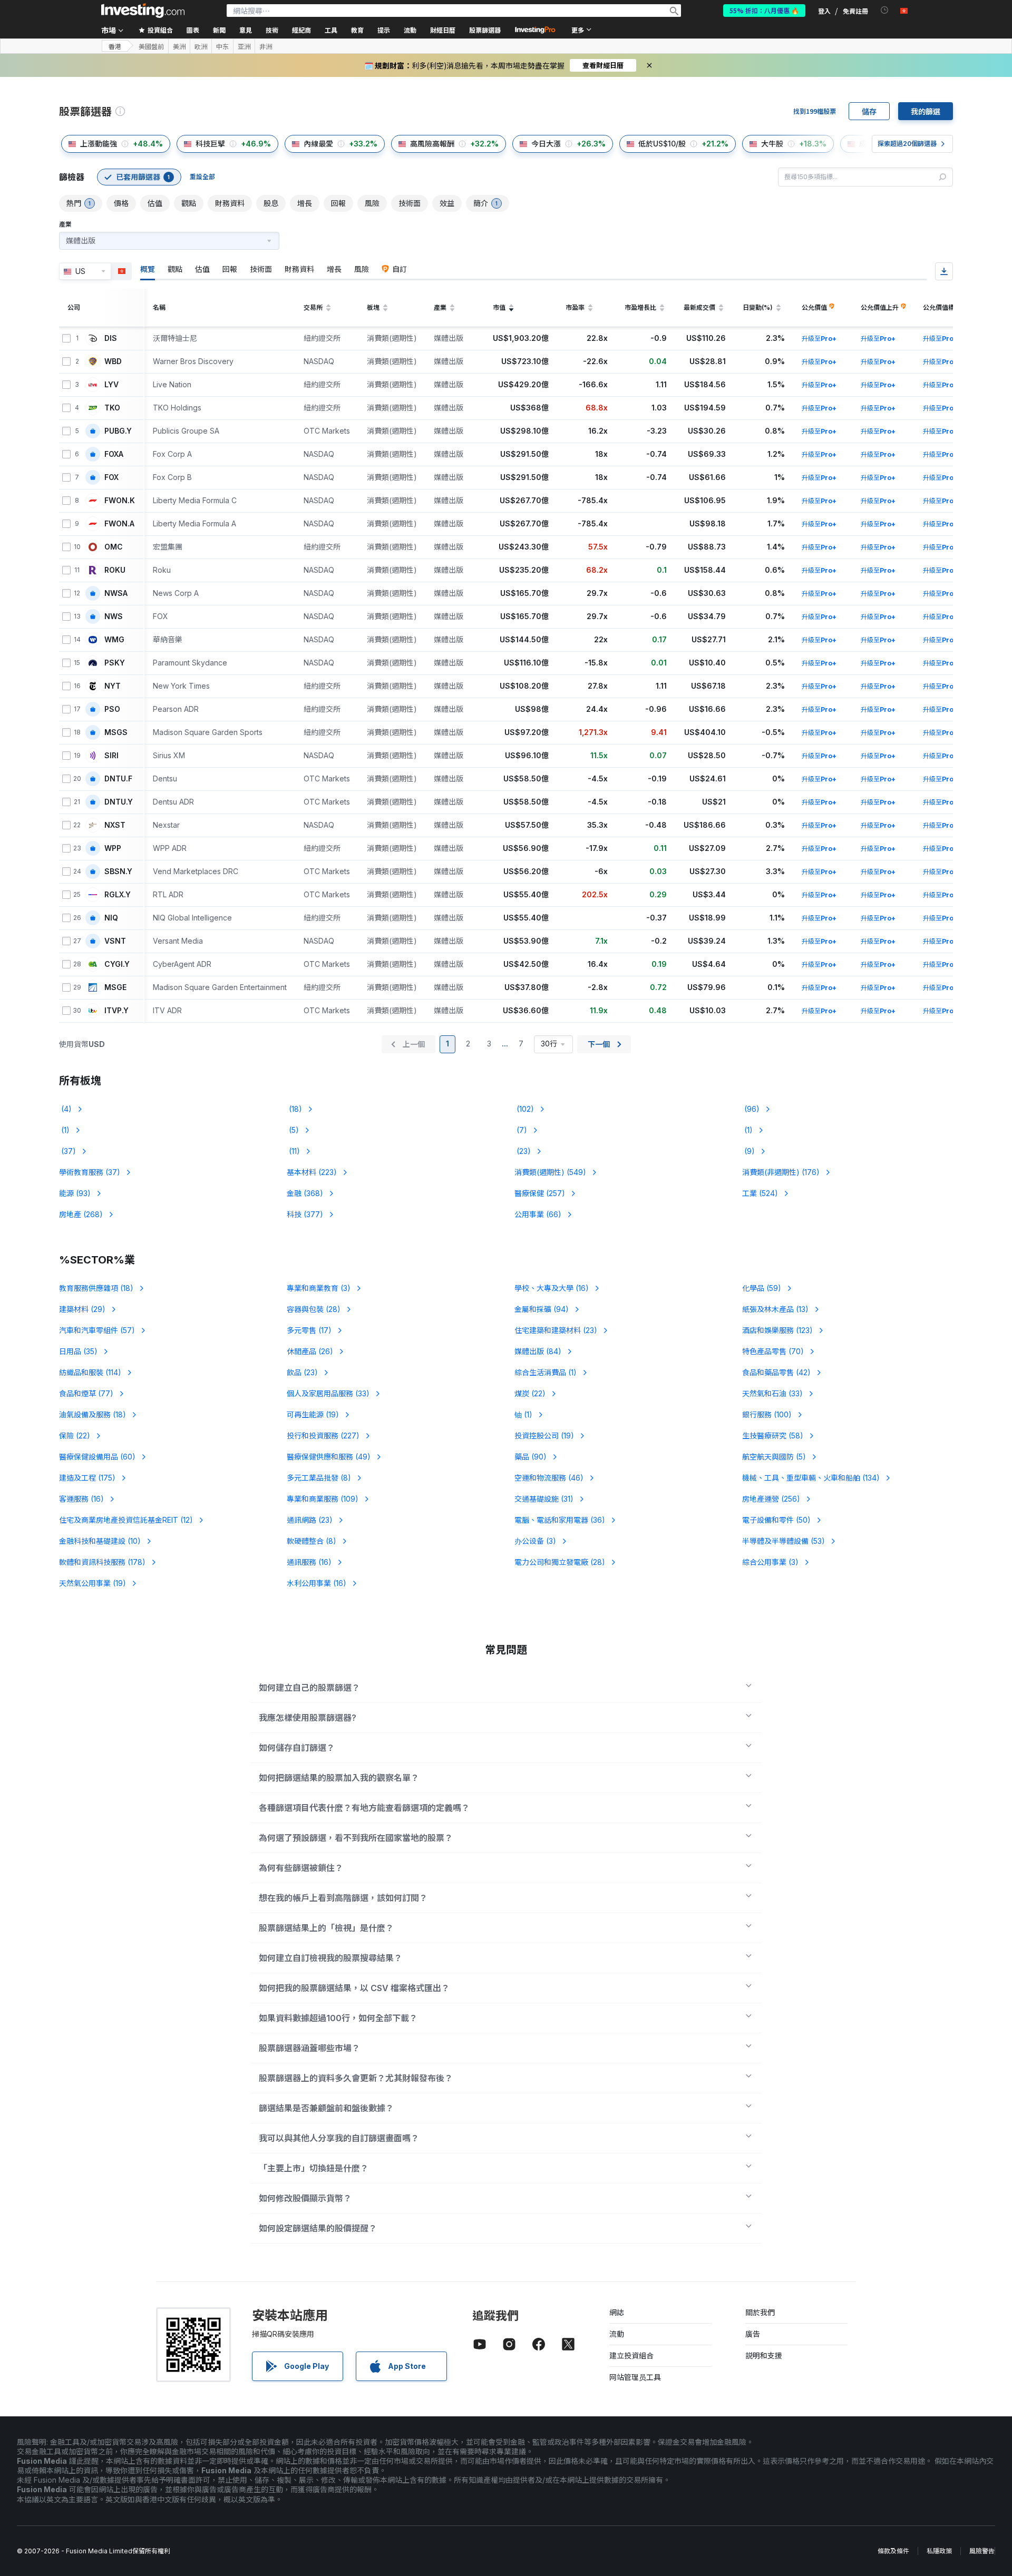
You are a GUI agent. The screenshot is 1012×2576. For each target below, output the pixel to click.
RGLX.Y (118, 895)
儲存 (869, 111)
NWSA (116, 593)
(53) (784, 1541)
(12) (126, 1520)
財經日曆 (443, 30)
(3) (319, 1288)
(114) (90, 1372)
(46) (549, 1478)
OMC (114, 547)
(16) (552, 1288)
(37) (67, 1151)
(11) (293, 1151)
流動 (617, 2334)
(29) (82, 1309)
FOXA (114, 454)
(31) (544, 1499)
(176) (781, 1172)
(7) (521, 1130)
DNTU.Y (119, 802)
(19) (313, 1414)
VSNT (115, 941)
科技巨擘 (210, 144)
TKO (112, 408)
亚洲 (244, 46)
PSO (112, 709)
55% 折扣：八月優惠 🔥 (764, 10)
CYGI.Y (117, 964)
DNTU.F (118, 779)
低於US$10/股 (662, 144)
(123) (777, 1330)
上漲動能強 (99, 144)
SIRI (111, 756)
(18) (294, 1109)
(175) (87, 1478)
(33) (328, 1393)
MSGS (116, 732)
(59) (762, 1288)
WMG (114, 640)
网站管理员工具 (635, 2377)
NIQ (111, 918)
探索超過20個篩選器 (907, 144)
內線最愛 (318, 144)
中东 (222, 46)
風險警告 (982, 2551)
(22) (530, 1393)
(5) (293, 1130)
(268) (81, 1214)
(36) (560, 1520)
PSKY (115, 663)
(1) (64, 1130)
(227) (323, 1436)
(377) (305, 1214)
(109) (323, 1499)
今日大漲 (546, 144)
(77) (86, 1393)
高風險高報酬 (432, 144)
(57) (97, 1330)
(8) (319, 1478)
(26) (310, 1351)
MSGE (115, 987)
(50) (776, 1520)
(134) (811, 1478)
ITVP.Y (116, 1011)
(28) (314, 1309)
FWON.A (119, 524)
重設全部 (202, 177)
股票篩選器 (485, 30)
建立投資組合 (631, 2355)
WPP (113, 848)
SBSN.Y (118, 871)
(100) (767, 1414)
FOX (111, 477)
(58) (773, 1436)
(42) (776, 1372)
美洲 (179, 46)
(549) (550, 1172)
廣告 (753, 2334)
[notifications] (885, 10)
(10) (100, 1541)
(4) (65, 1109)
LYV (111, 385)
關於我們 (760, 2312)
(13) (775, 1309)
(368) (305, 1193)
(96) (751, 1109)
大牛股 (772, 144)
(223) (312, 1172)
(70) (773, 1351)
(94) (542, 1309)
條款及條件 (893, 2551)
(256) (771, 1499)
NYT (113, 686)
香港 (115, 46)
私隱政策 (939, 2551)
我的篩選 (926, 111)
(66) (538, 1214)
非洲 (266, 46)
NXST (115, 825)
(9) (748, 1151)
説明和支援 (764, 2355)
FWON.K (120, 501)
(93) (75, 1193)
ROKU (115, 570)
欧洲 (201, 46)
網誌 (617, 2312)
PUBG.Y (118, 431)
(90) (531, 1457)
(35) (78, 1351)
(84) (538, 1351)
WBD (113, 361)
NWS (114, 616)
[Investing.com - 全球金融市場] (143, 11)
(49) (329, 1457)
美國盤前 (151, 46)
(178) (102, 1562)
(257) (540, 1193)
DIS (111, 338)
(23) (523, 1151)
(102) (524, 1109)
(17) (309, 1330)
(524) (760, 1193)
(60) (97, 1457)
